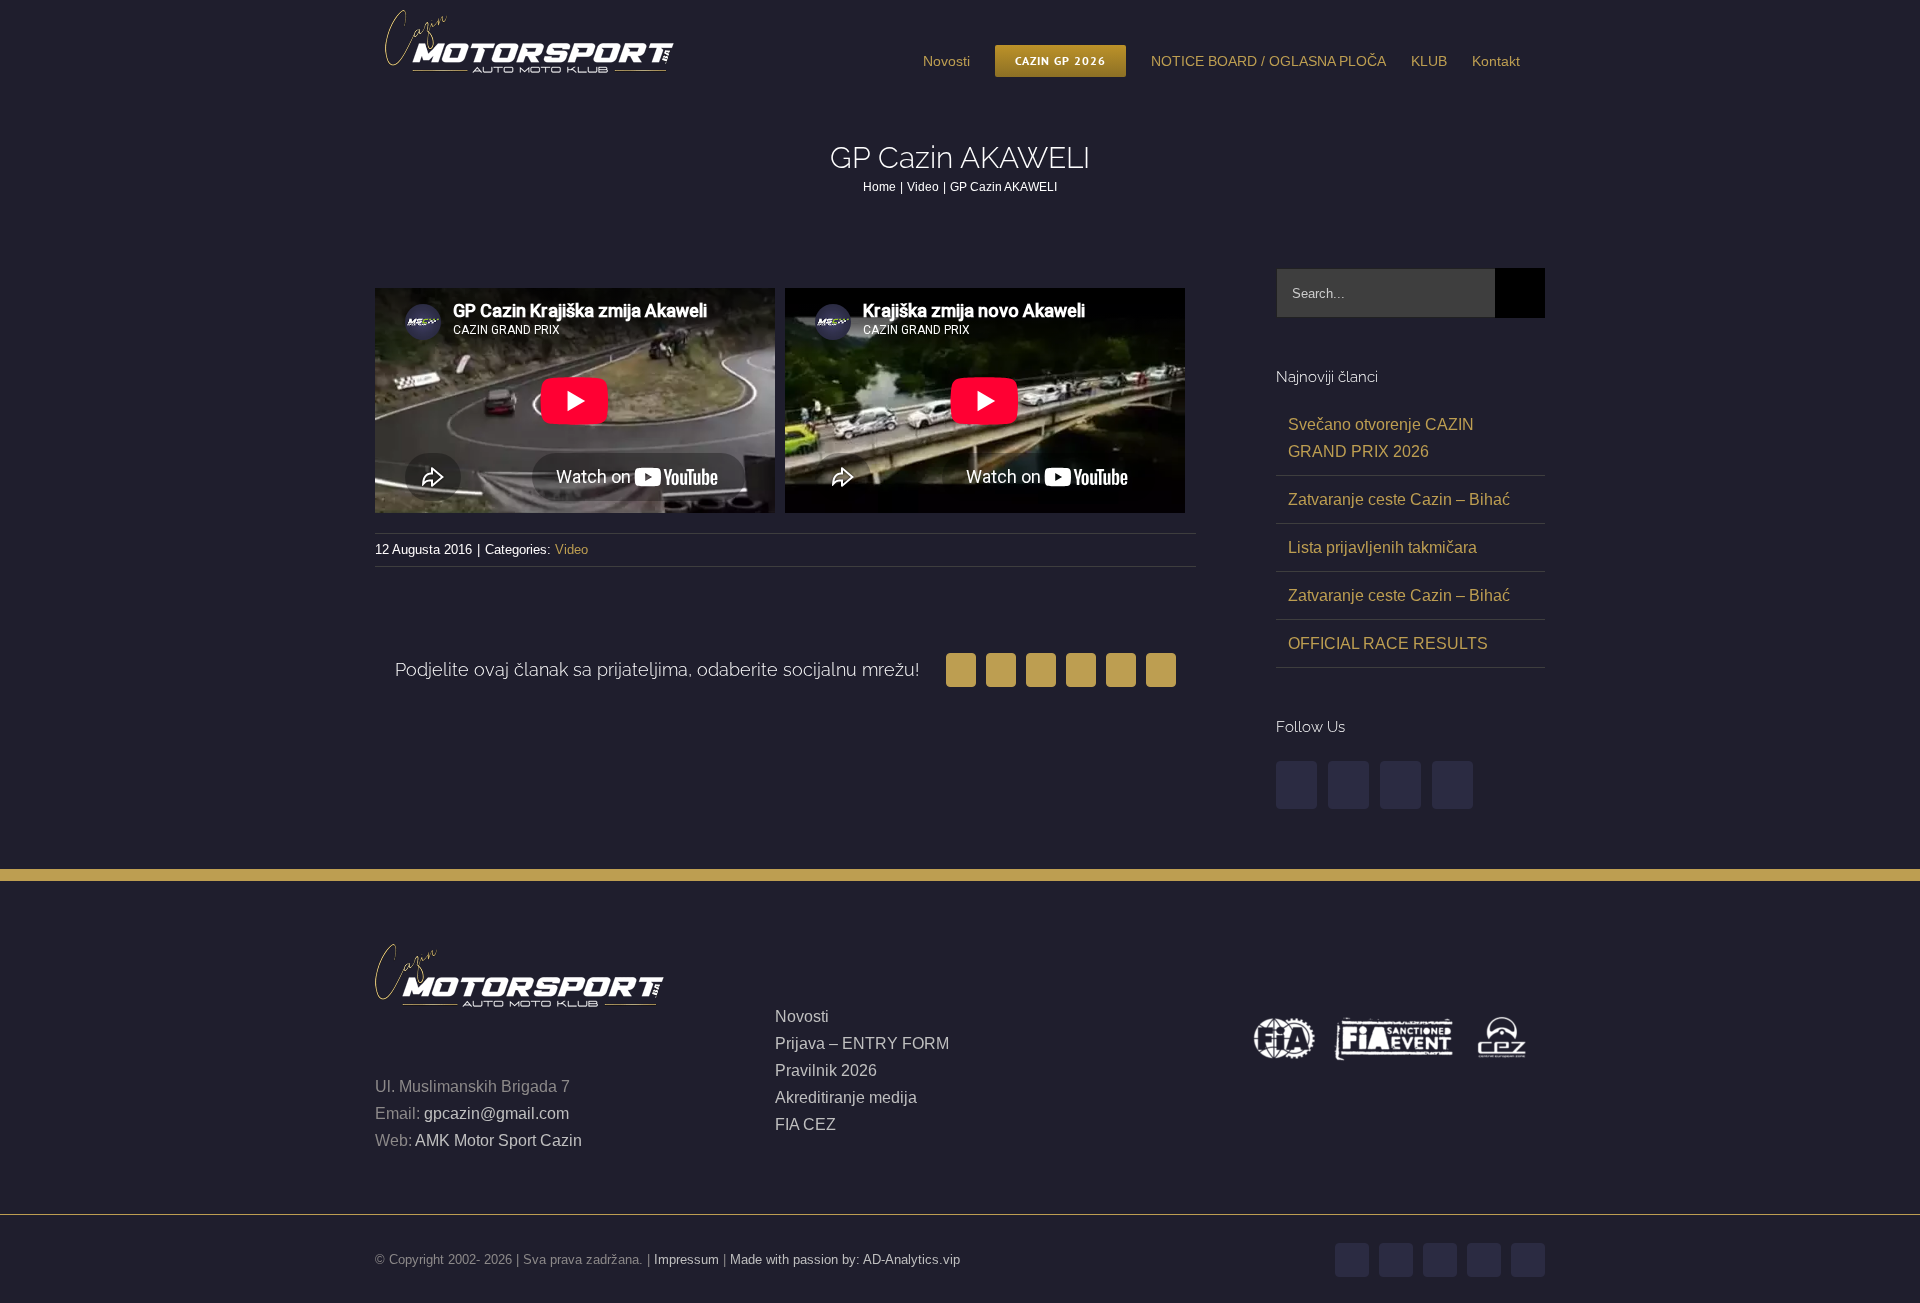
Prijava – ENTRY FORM (864, 1043)
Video (571, 549)
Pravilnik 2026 (826, 1070)
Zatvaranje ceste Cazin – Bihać (1399, 499)
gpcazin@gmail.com (496, 1113)
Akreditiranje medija (846, 1097)
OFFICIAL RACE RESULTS (1388, 643)
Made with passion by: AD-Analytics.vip (845, 1259)
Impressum (686, 1259)
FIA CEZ (805, 1124)
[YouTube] (1348, 785)
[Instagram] (1400, 785)
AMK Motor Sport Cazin (498, 1140)
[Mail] (1452, 785)
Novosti (802, 1016)
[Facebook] (1296, 785)
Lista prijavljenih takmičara (1382, 547)
